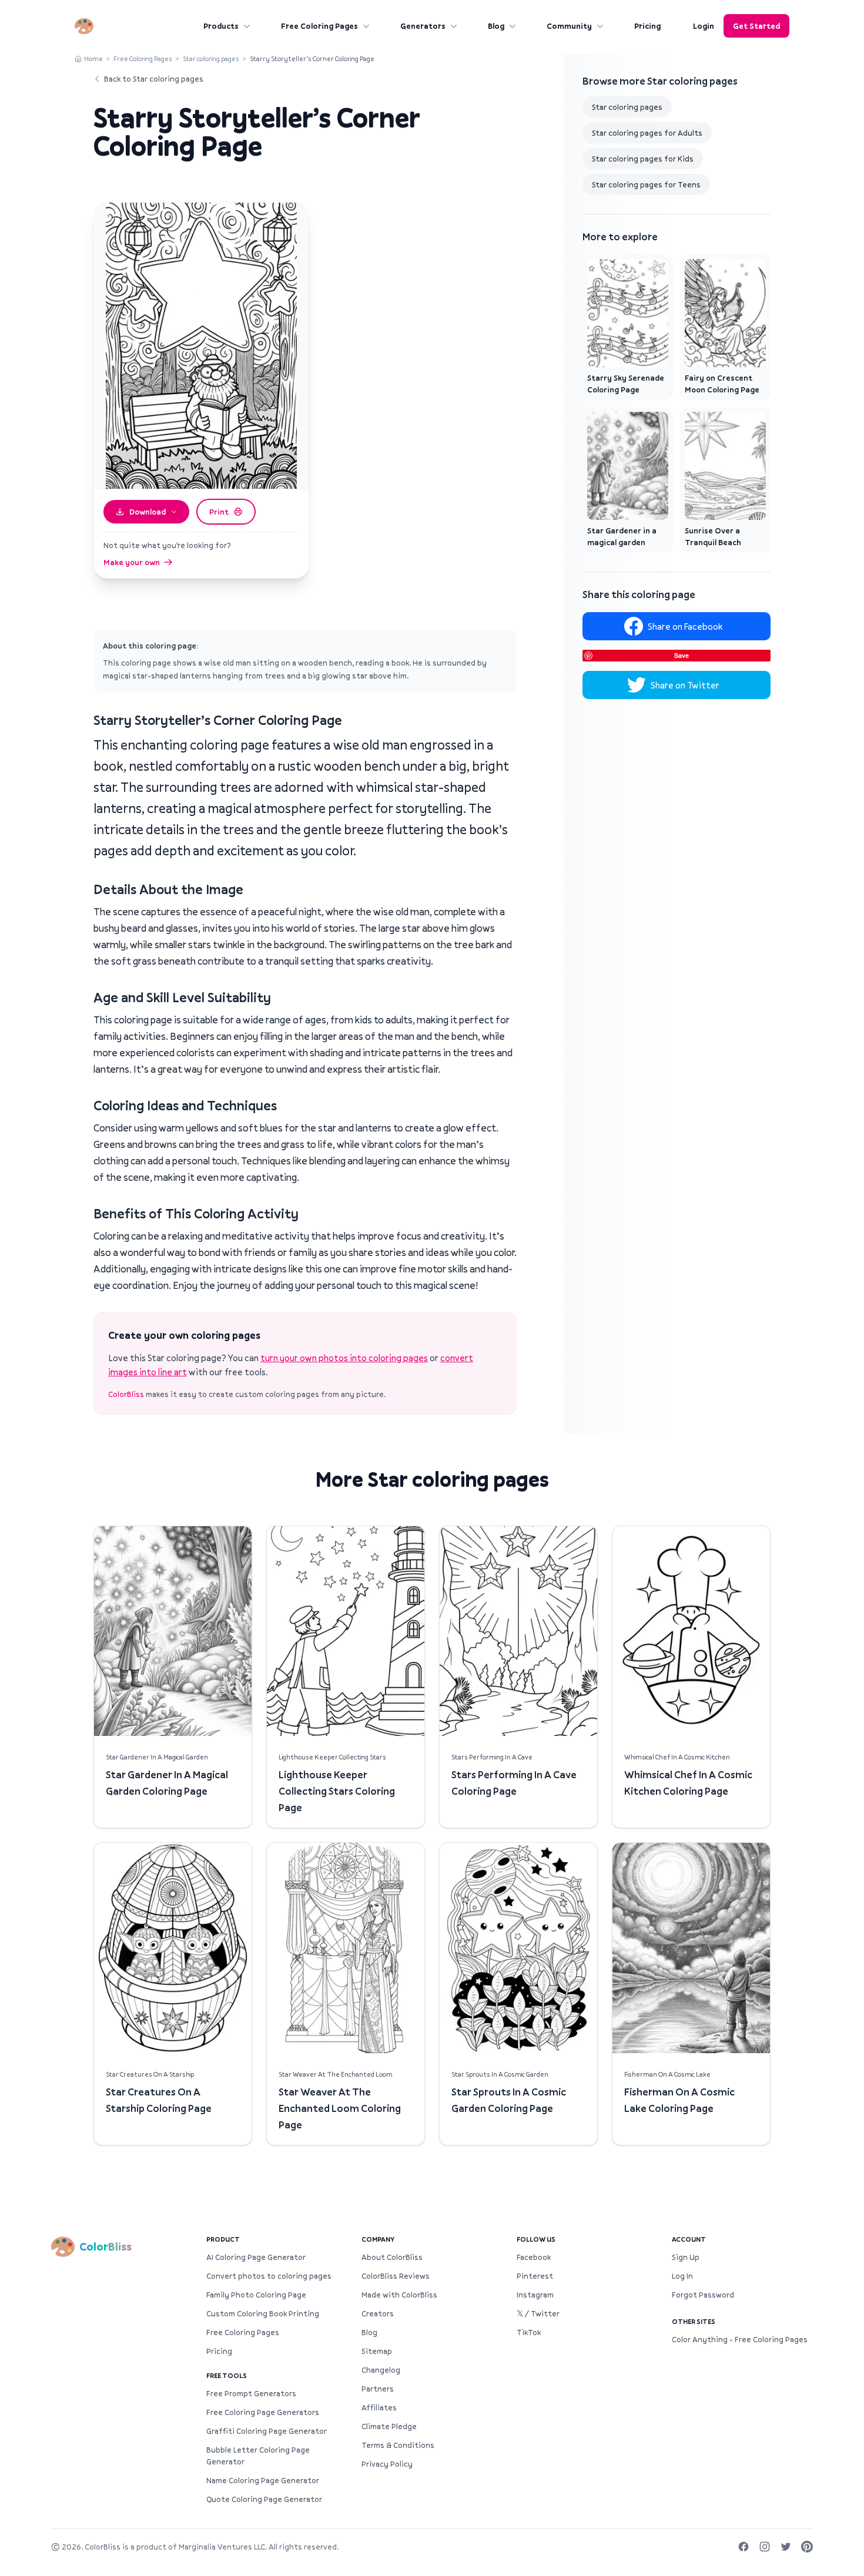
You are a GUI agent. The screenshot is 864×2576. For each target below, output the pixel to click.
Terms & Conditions (398, 2445)
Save (682, 655)
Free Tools (227, 2375)
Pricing (647, 26)
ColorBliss (126, 1394)
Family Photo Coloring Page (256, 2295)
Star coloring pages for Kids (643, 159)
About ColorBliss (392, 2257)
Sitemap (377, 2351)
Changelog (381, 2370)
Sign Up (686, 2257)
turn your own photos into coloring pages (344, 1358)
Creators (378, 2313)
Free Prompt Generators (251, 2393)
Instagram (535, 2295)
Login (704, 26)
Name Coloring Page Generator (263, 2480)
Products (221, 26)
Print (219, 512)
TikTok (529, 2332)
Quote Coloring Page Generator (264, 2499)
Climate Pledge (389, 2426)
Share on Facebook (685, 626)
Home (93, 58)
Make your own (132, 562)
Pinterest (535, 2276)
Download (148, 512)
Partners (378, 2389)
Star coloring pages (211, 58)
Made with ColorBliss (399, 2295)
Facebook (534, 2257)
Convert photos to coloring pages (269, 2276)
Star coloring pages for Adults (647, 133)
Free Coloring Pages (319, 26)
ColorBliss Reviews (396, 2276)
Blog (496, 26)
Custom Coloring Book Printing (263, 2313)
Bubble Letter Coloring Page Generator (258, 2456)
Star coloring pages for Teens (646, 184)
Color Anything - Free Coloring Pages (740, 2339)
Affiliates (379, 2407)
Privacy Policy (387, 2464)
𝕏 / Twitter (538, 2313)
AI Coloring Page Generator (256, 2257)
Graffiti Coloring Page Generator (267, 2431)
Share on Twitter (685, 685)
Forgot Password (703, 2295)
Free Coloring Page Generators (263, 2412)
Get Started (756, 26)
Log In (682, 2276)
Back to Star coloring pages (154, 79)
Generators (423, 26)
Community (569, 26)
